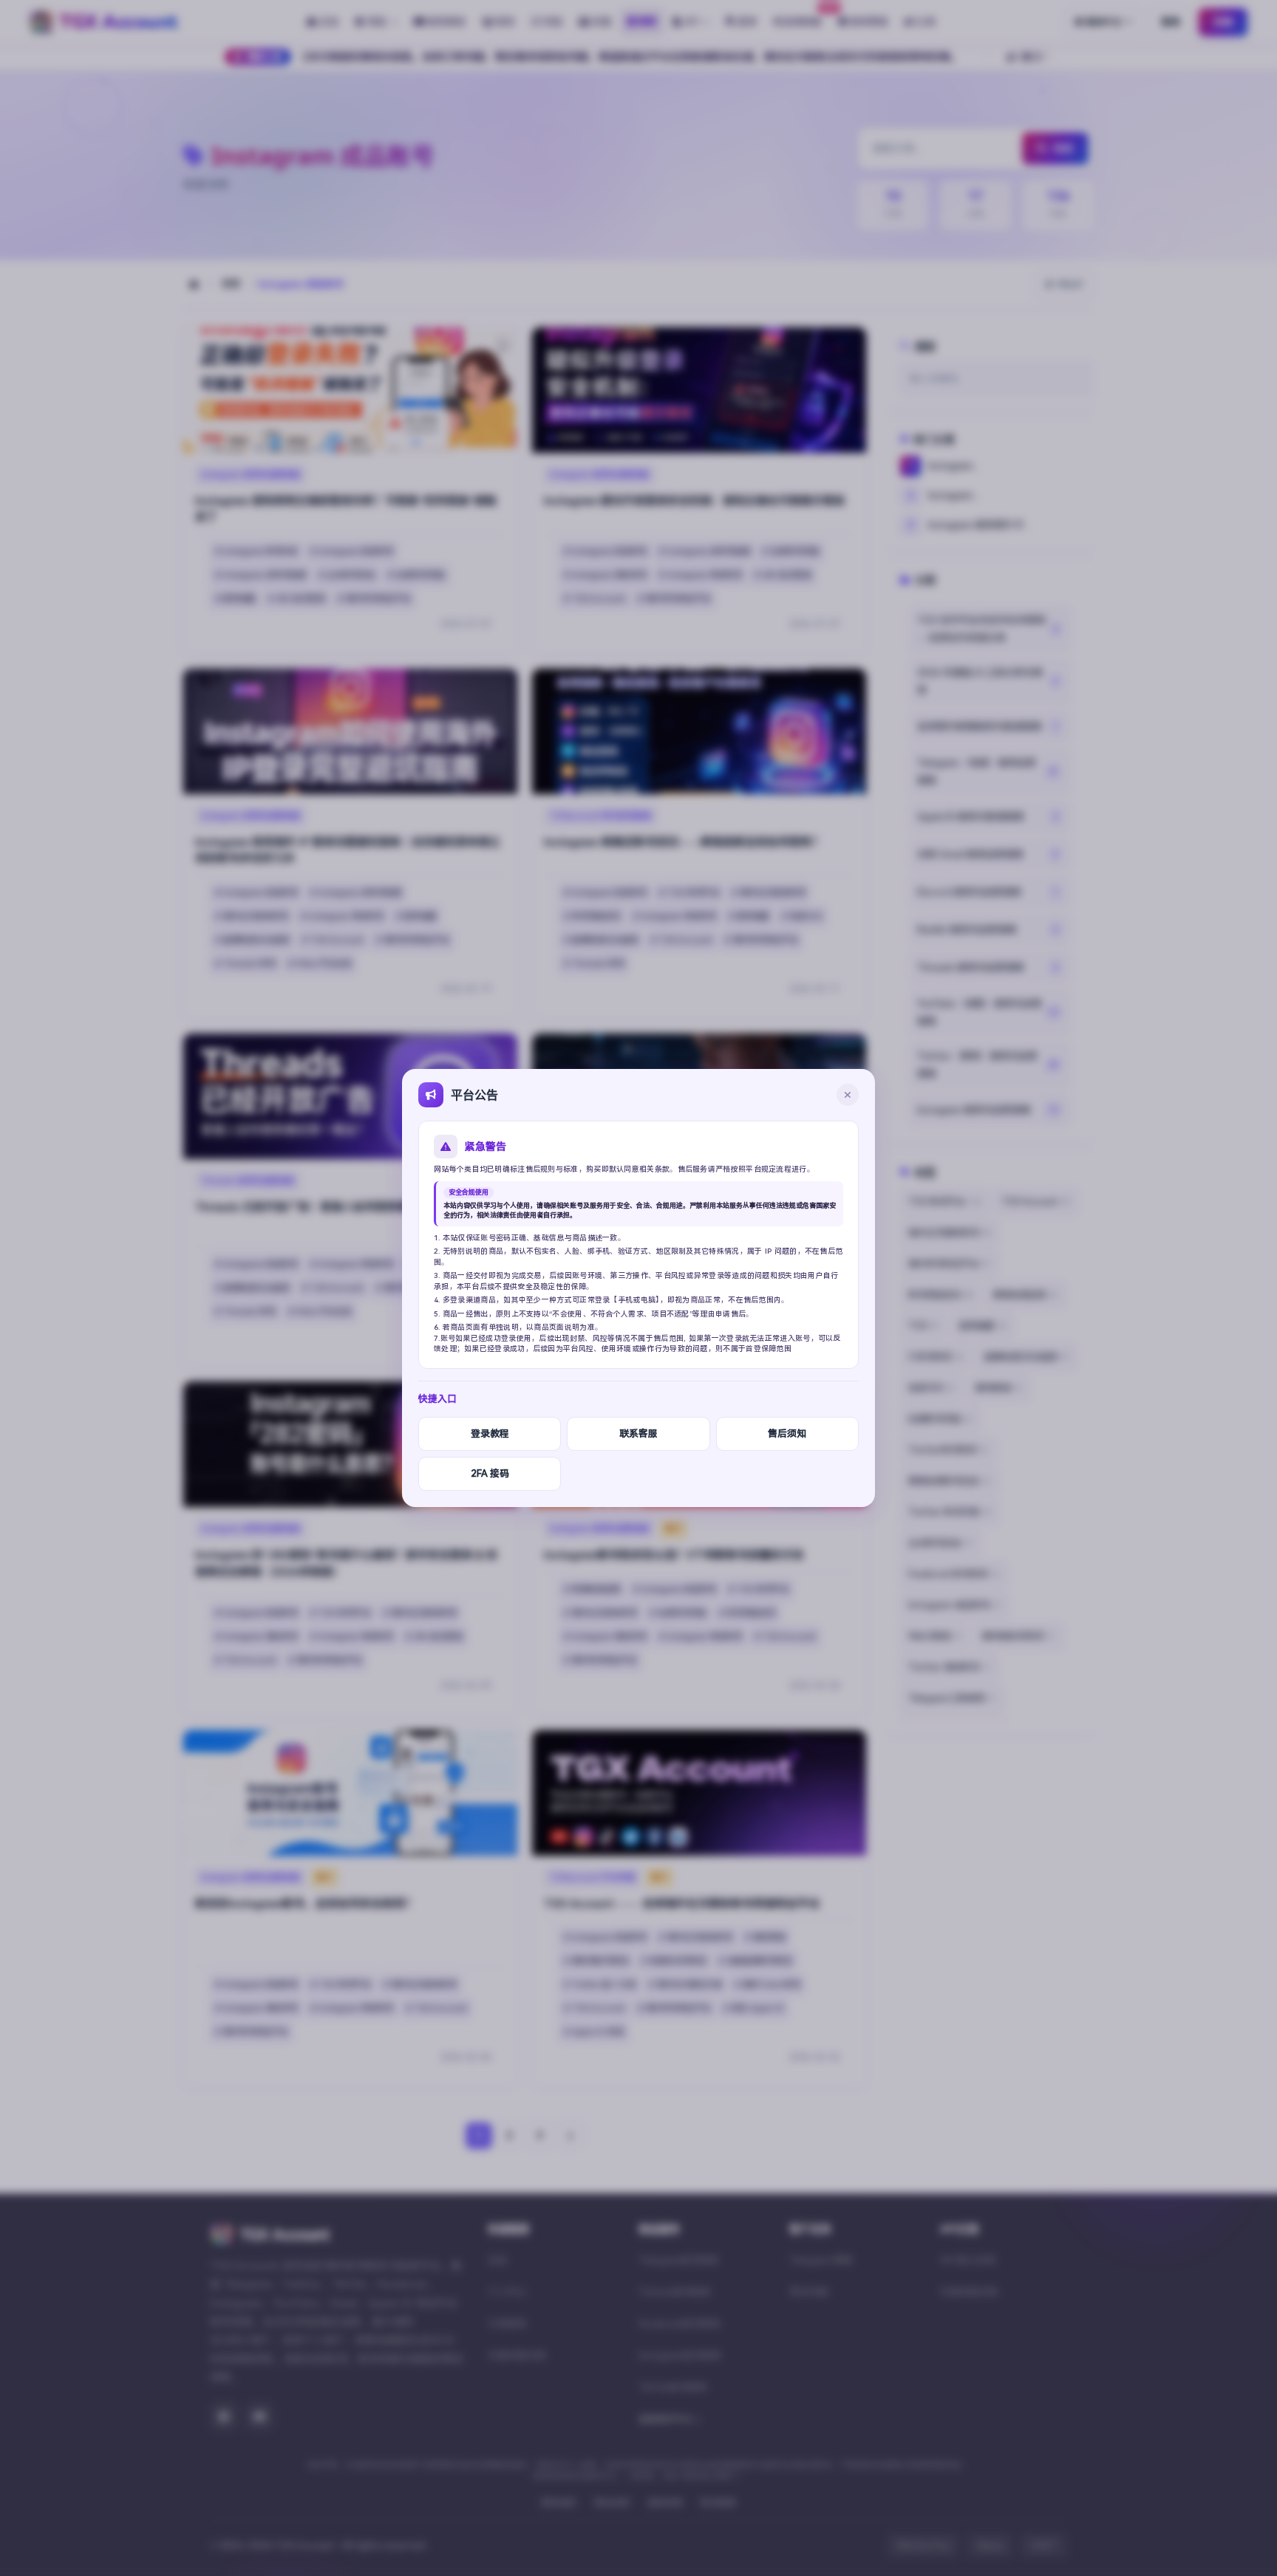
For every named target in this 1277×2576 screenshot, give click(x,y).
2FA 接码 (490, 1473)
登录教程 (490, 1434)
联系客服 (638, 1434)
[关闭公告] (848, 1095)
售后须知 (787, 1434)
